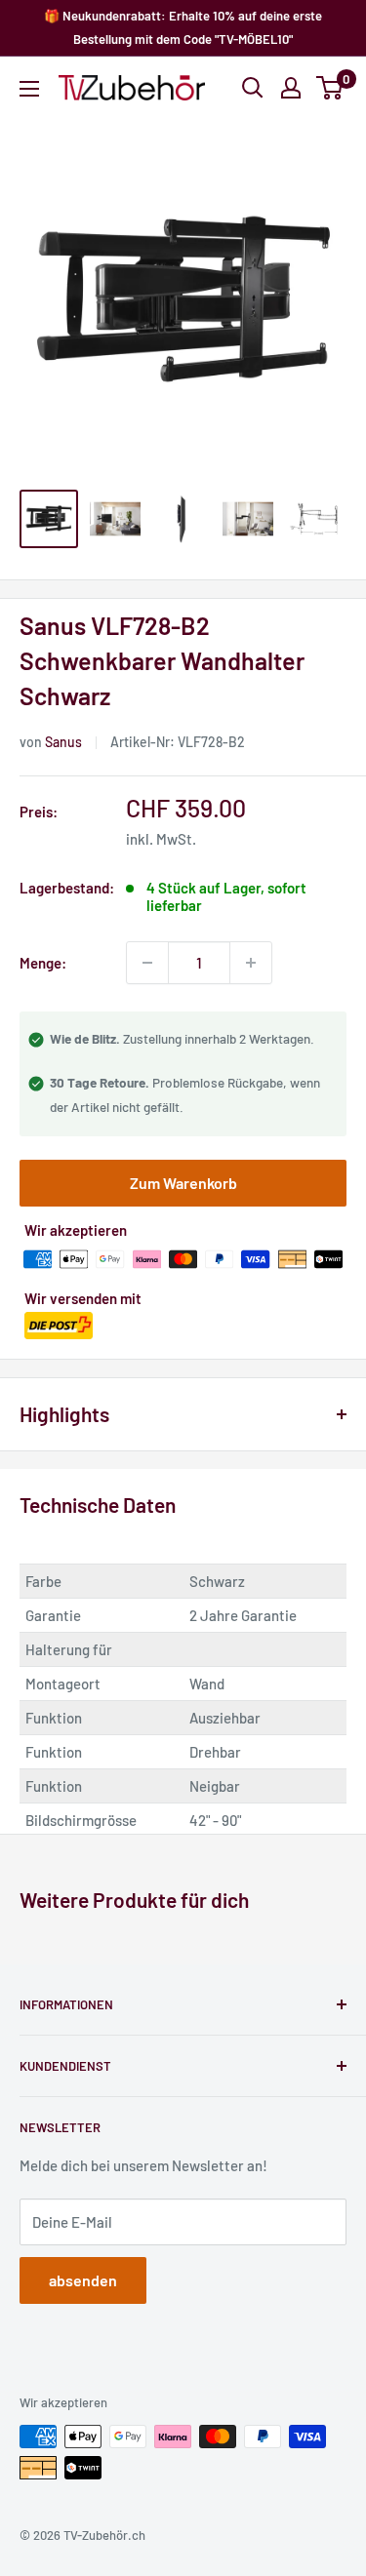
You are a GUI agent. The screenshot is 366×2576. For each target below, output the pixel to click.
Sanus (63, 742)
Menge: (43, 963)
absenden (83, 2280)
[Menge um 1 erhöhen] (251, 963)
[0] (330, 88)
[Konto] (291, 88)
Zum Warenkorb (183, 1183)
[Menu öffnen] (29, 89)
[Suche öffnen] (253, 88)
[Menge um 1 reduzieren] (147, 963)
